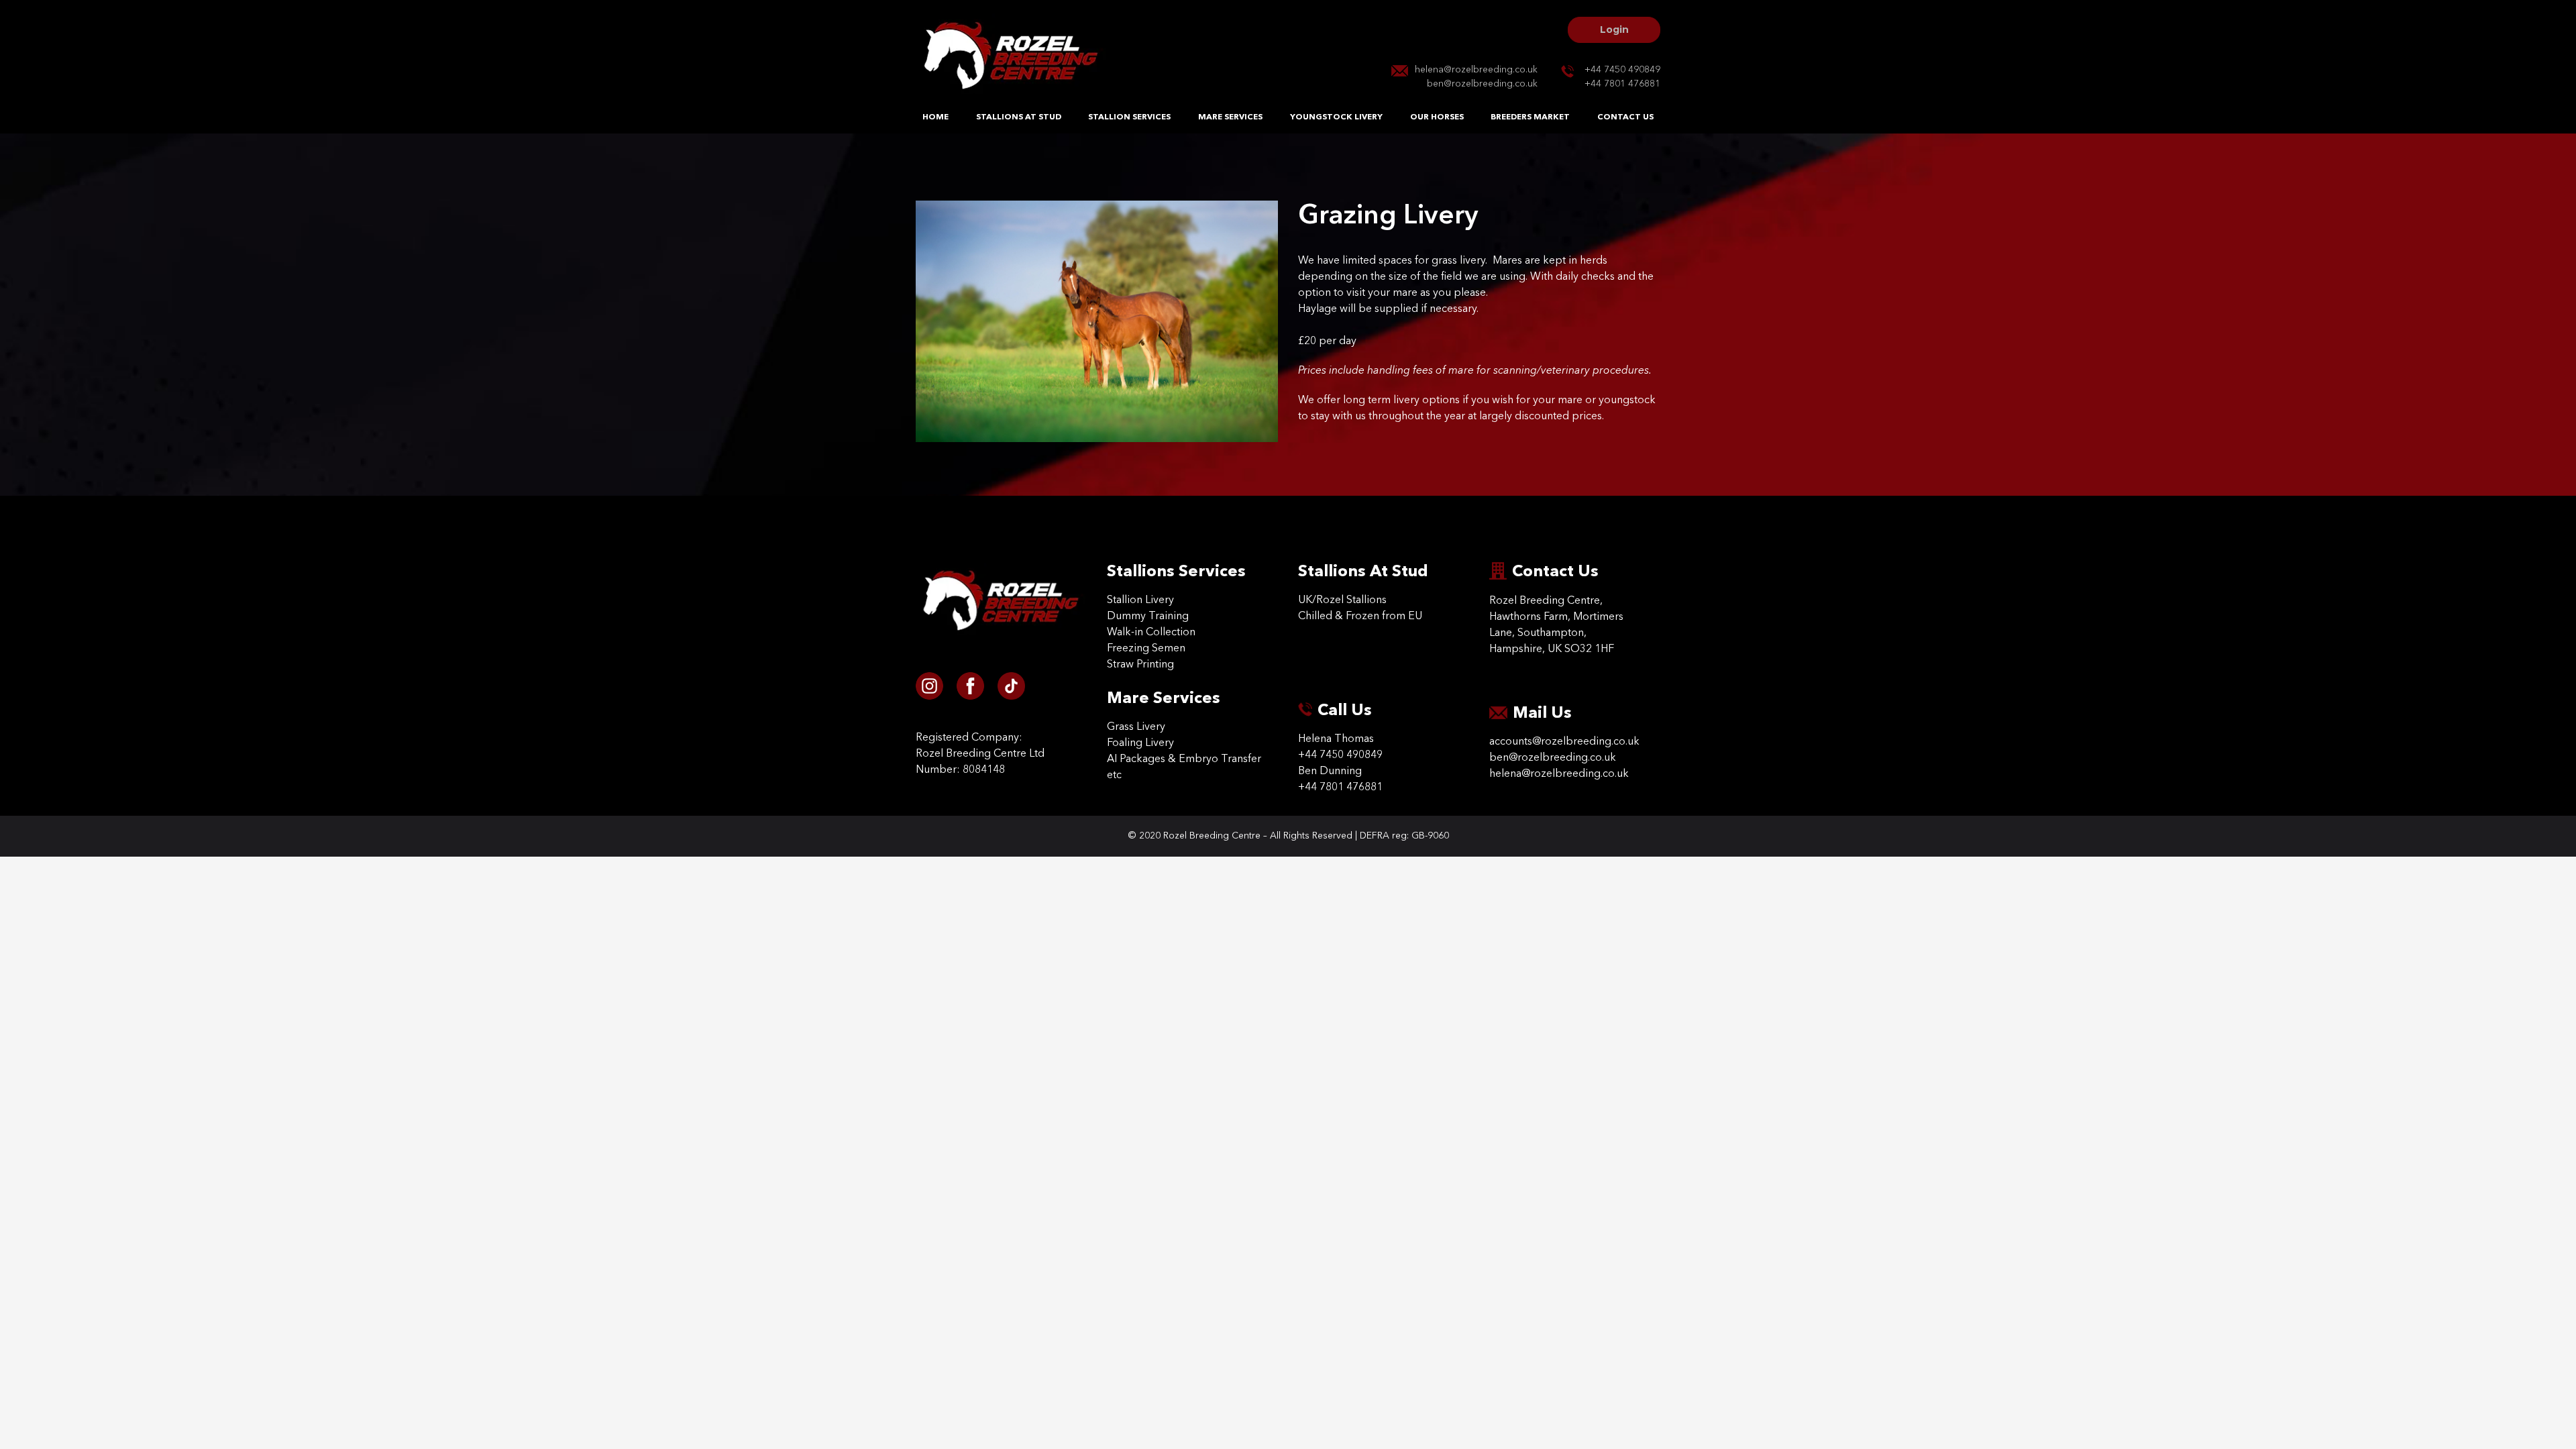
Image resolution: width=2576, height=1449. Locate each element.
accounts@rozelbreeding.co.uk (1564, 742)
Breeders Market (1530, 117)
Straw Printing (1140, 665)
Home (935, 117)
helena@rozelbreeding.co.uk (1476, 70)
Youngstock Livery (1336, 117)
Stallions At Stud (1019, 117)
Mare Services (1230, 117)
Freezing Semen (1146, 649)
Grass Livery (1136, 727)
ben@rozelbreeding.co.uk (1482, 84)
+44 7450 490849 (1622, 70)
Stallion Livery (1140, 600)
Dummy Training (1148, 616)
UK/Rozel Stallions (1342, 600)
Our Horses (1437, 117)
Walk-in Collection (1151, 633)
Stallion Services (1129, 117)
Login (1614, 30)
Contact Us (1625, 117)
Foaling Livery (1140, 743)
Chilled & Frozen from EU (1360, 616)
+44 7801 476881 (1622, 84)
